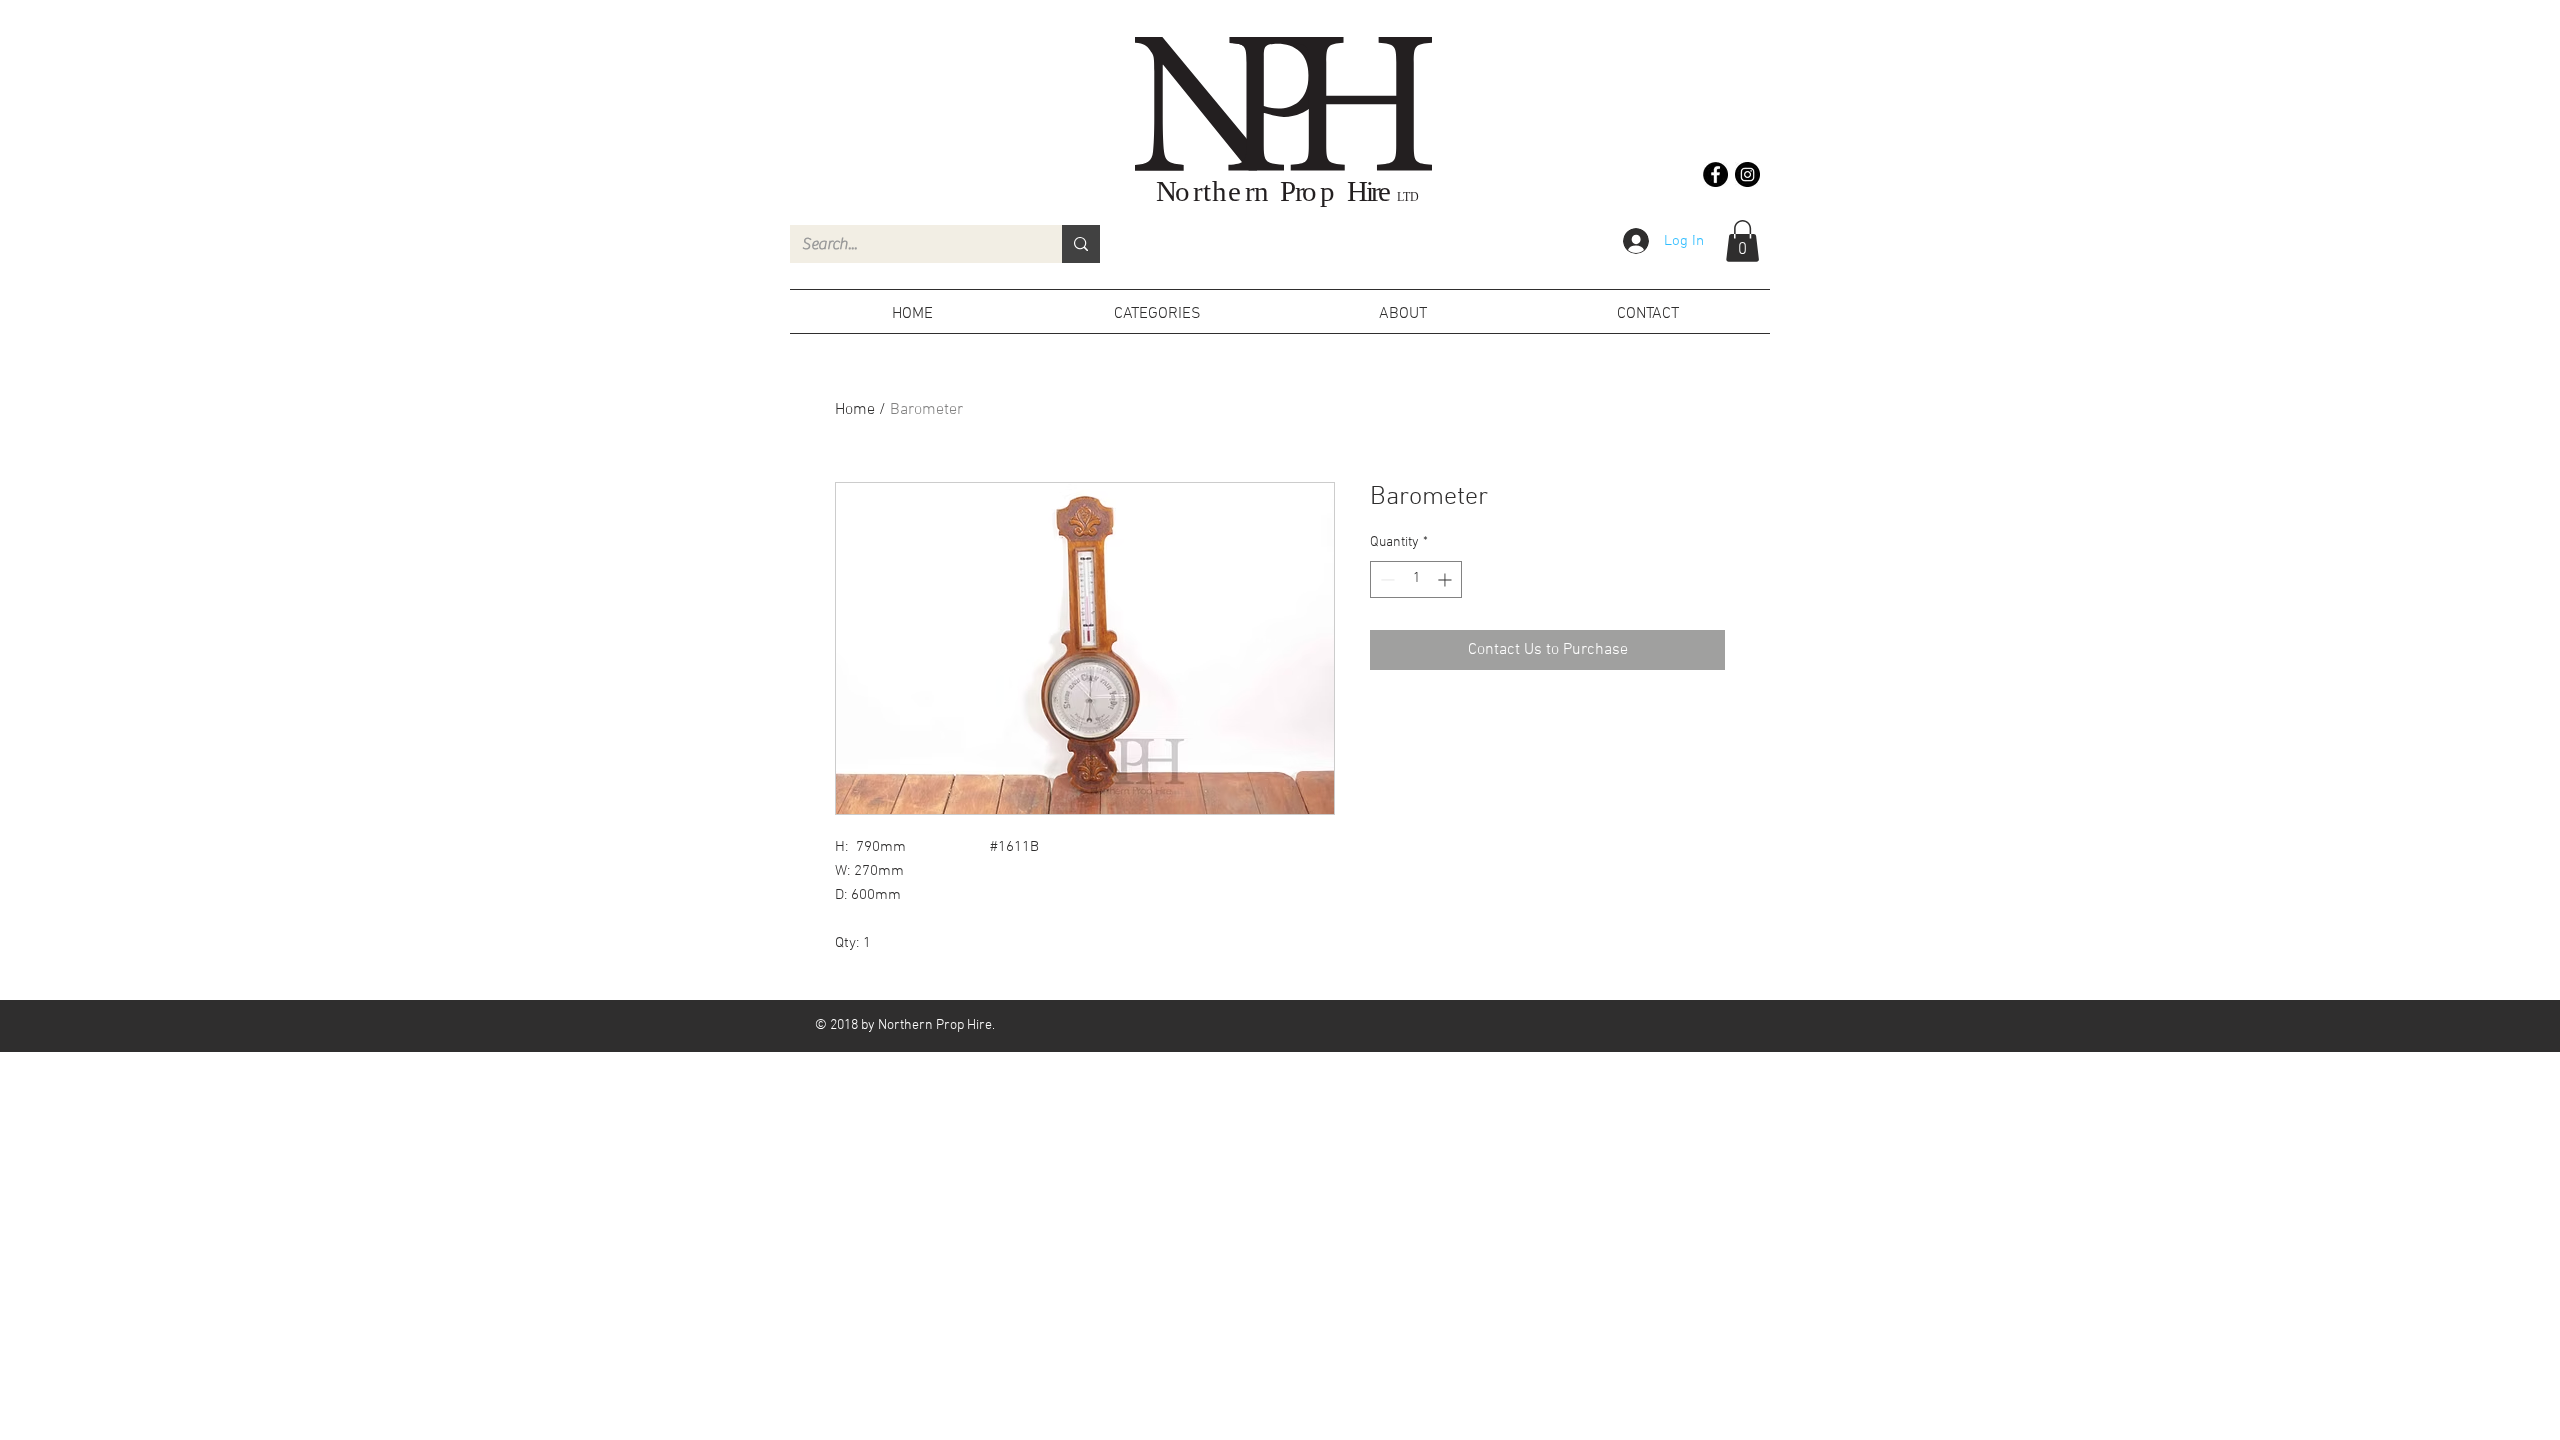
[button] (1742, 241)
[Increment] (1446, 579)
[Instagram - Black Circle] (1747, 174)
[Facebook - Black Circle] (1715, 174)
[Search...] (1081, 244)
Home (855, 410)
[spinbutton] (1416, 579)
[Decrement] (1385, 579)
